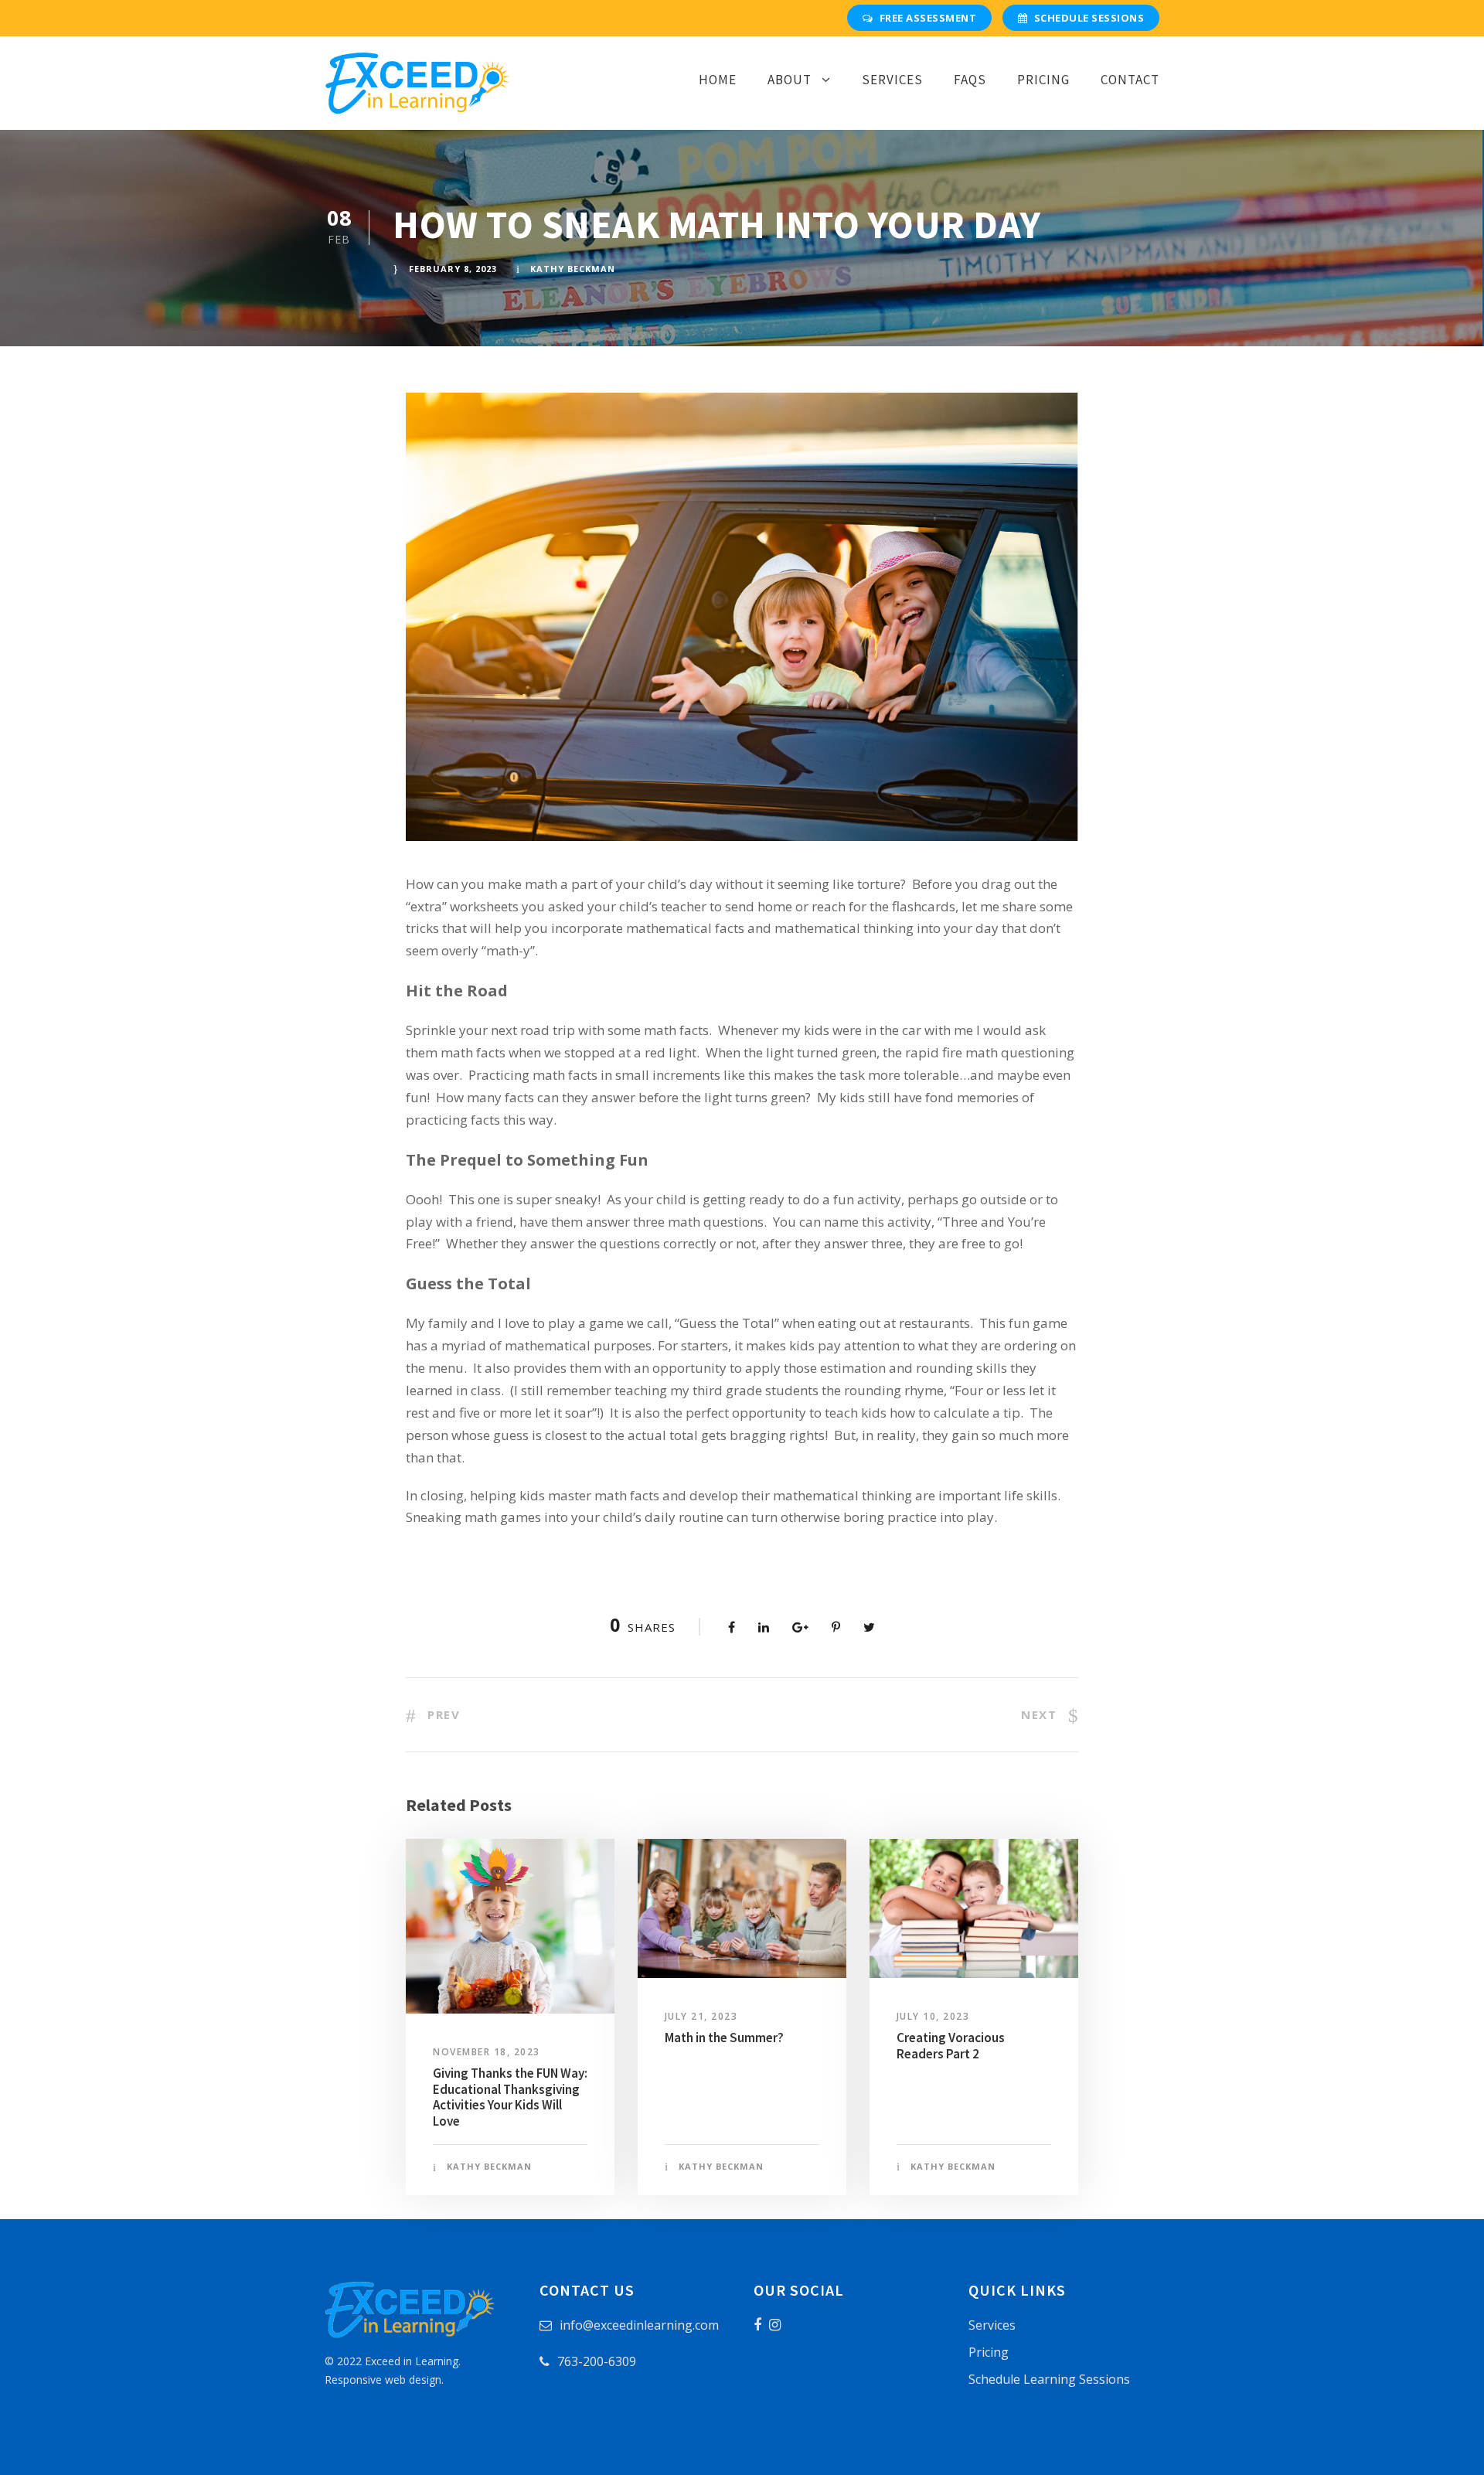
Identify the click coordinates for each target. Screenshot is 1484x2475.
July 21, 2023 (701, 2016)
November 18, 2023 (487, 2052)
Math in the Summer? (724, 2038)
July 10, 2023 (933, 2016)
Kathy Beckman (573, 269)
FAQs (970, 80)
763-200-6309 (597, 2361)
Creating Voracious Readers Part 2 (951, 2045)
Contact (1130, 80)
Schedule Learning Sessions (1049, 2379)
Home (718, 80)
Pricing (1043, 80)
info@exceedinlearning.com (639, 2325)
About (790, 80)
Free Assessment (928, 18)
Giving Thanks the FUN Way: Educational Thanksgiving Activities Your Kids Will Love (510, 2097)
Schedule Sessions (1089, 18)
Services (892, 80)
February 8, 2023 (453, 269)
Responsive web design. (384, 2380)
